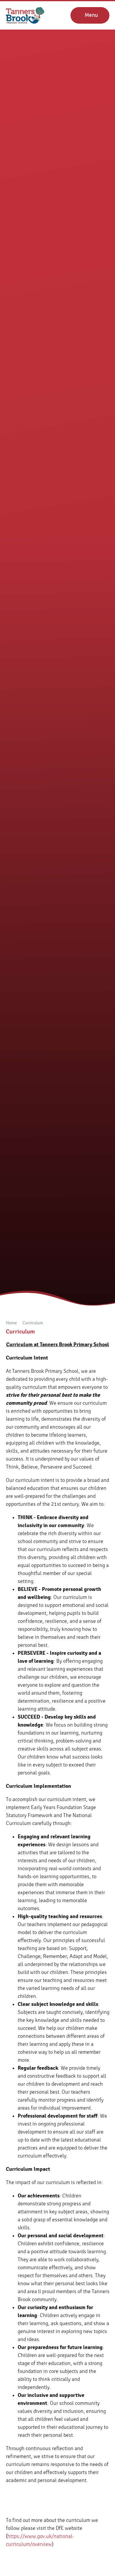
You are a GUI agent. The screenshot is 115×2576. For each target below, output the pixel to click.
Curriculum (33, 1323)
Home (11, 1323)
